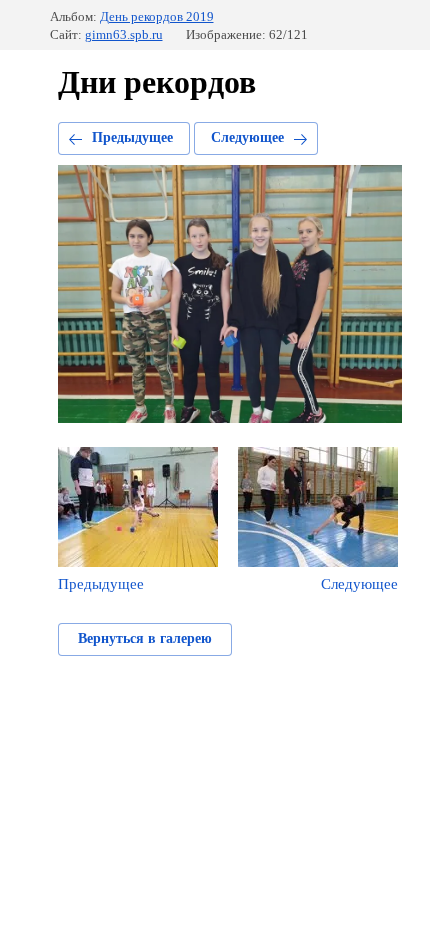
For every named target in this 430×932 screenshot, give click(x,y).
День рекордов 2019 (157, 16)
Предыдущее (132, 137)
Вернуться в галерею (145, 638)
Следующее (247, 137)
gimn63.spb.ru (124, 34)
